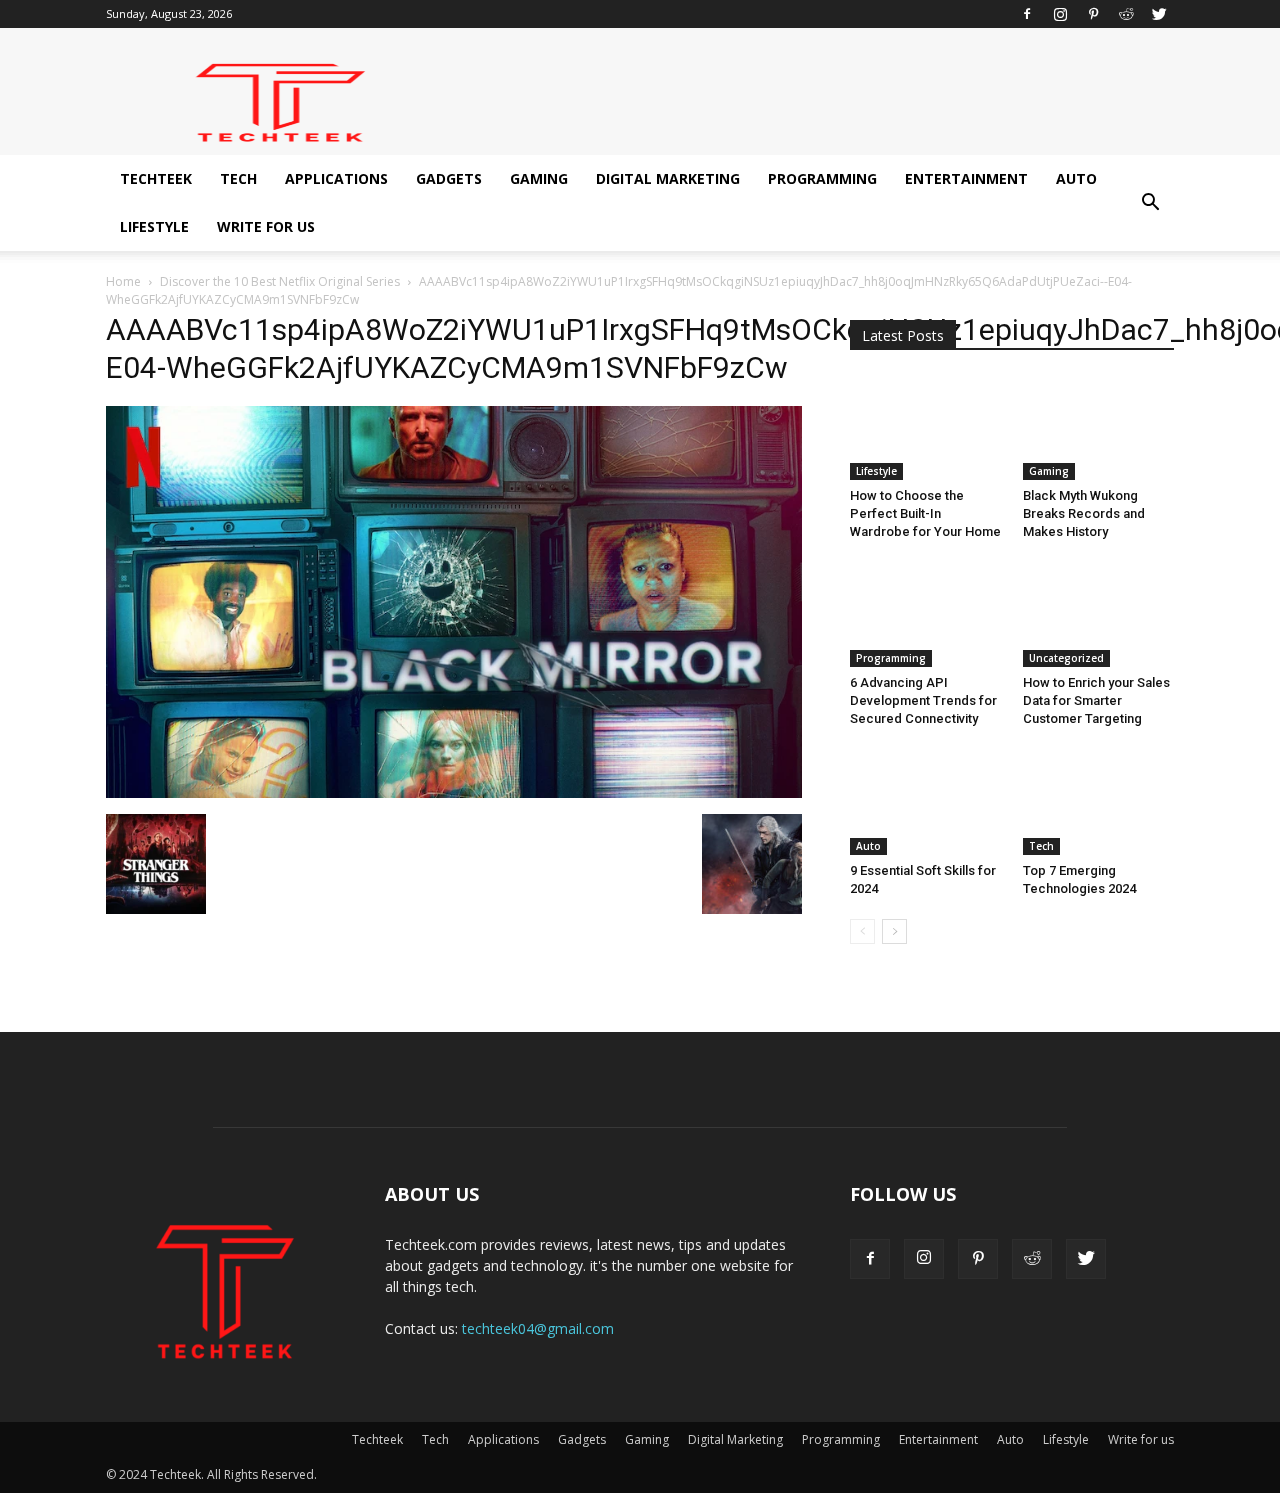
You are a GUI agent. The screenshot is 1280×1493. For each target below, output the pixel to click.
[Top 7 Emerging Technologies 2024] (1099, 802)
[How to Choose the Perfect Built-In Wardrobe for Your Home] (926, 428)
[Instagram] (1060, 14)
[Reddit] (1126, 14)
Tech (238, 178)
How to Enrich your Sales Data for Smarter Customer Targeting (1096, 700)
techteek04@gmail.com (538, 1328)
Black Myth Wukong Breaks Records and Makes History (1084, 513)
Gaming (539, 178)
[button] (1150, 203)
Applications (336, 178)
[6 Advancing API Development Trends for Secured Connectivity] (926, 615)
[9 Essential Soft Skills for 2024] (926, 802)
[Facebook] (1027, 14)
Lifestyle (154, 226)
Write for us (266, 226)
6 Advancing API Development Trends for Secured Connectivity (923, 700)
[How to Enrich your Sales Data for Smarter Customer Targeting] (1099, 615)
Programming (822, 178)
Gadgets (449, 178)
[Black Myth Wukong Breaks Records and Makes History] (1099, 428)
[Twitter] (1159, 14)
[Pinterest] (1093, 14)
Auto (1076, 178)
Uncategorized (1066, 658)
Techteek (156, 178)
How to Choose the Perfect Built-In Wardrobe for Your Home (925, 513)
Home (123, 281)
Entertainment (966, 178)
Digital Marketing (668, 178)
